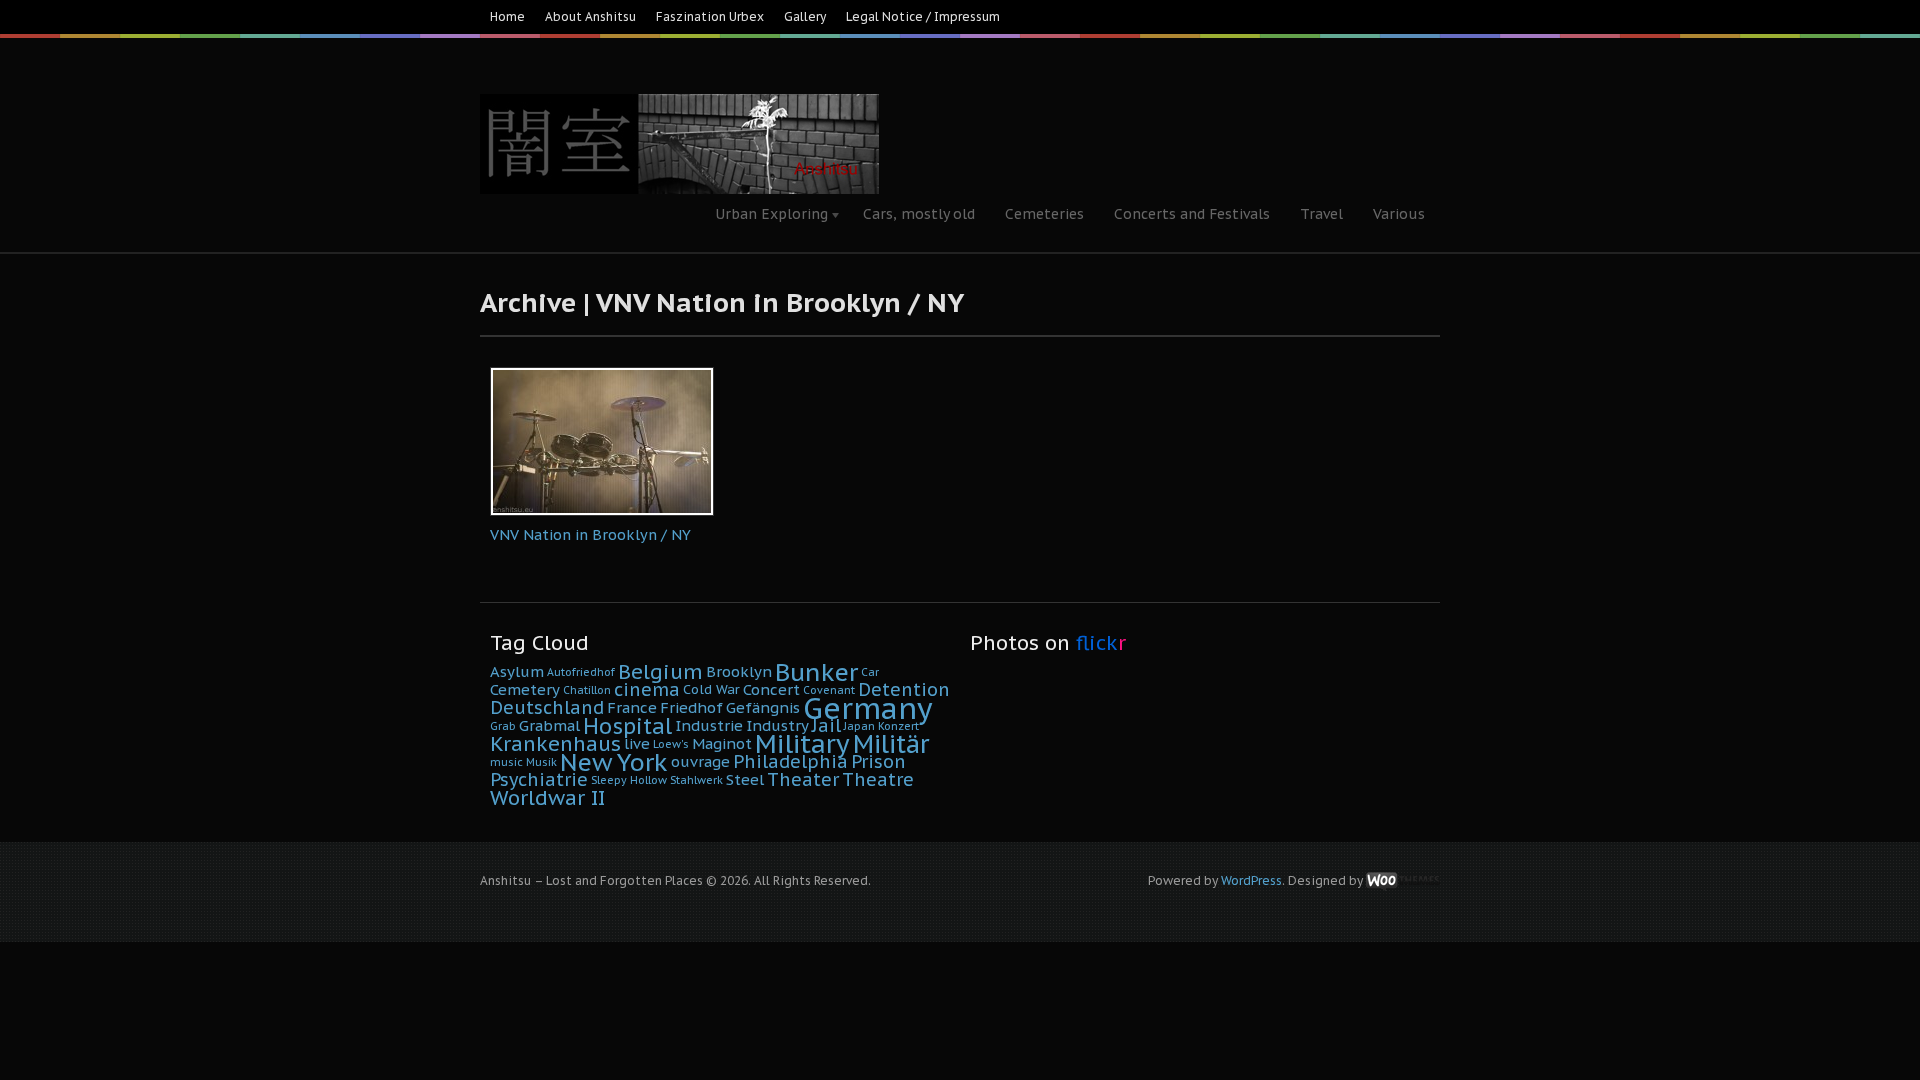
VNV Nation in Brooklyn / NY (590, 534)
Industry (777, 725)
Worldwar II (547, 797)
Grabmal (549, 725)
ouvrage (700, 761)
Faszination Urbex (710, 16)
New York (614, 762)
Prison (878, 761)
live (637, 743)
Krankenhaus (555, 743)
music (506, 762)
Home (507, 16)
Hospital (627, 726)
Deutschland (547, 707)
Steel (745, 779)
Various (1399, 214)
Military (802, 743)
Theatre (878, 779)
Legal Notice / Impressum (923, 16)
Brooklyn (739, 671)
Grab (503, 726)
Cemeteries (1044, 214)
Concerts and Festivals (1192, 214)
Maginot (722, 743)
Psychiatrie (539, 779)
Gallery (805, 16)
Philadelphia (790, 761)
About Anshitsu (590, 16)
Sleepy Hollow (629, 780)
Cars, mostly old (919, 214)
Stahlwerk (696, 780)
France (632, 707)
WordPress (1251, 880)
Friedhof (691, 707)
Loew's (671, 744)
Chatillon (587, 690)
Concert (771, 689)
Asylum (517, 671)
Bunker (816, 672)
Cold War (711, 689)
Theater (803, 779)
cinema (647, 689)
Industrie (709, 725)
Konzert (898, 726)
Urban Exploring (764, 216)
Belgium (660, 671)
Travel (1321, 214)
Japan (859, 726)
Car (870, 672)
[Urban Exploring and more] (679, 89)
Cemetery (525, 689)
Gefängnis (763, 707)
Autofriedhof (581, 672)
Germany (868, 708)
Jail (826, 725)
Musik (541, 762)
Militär (891, 744)
